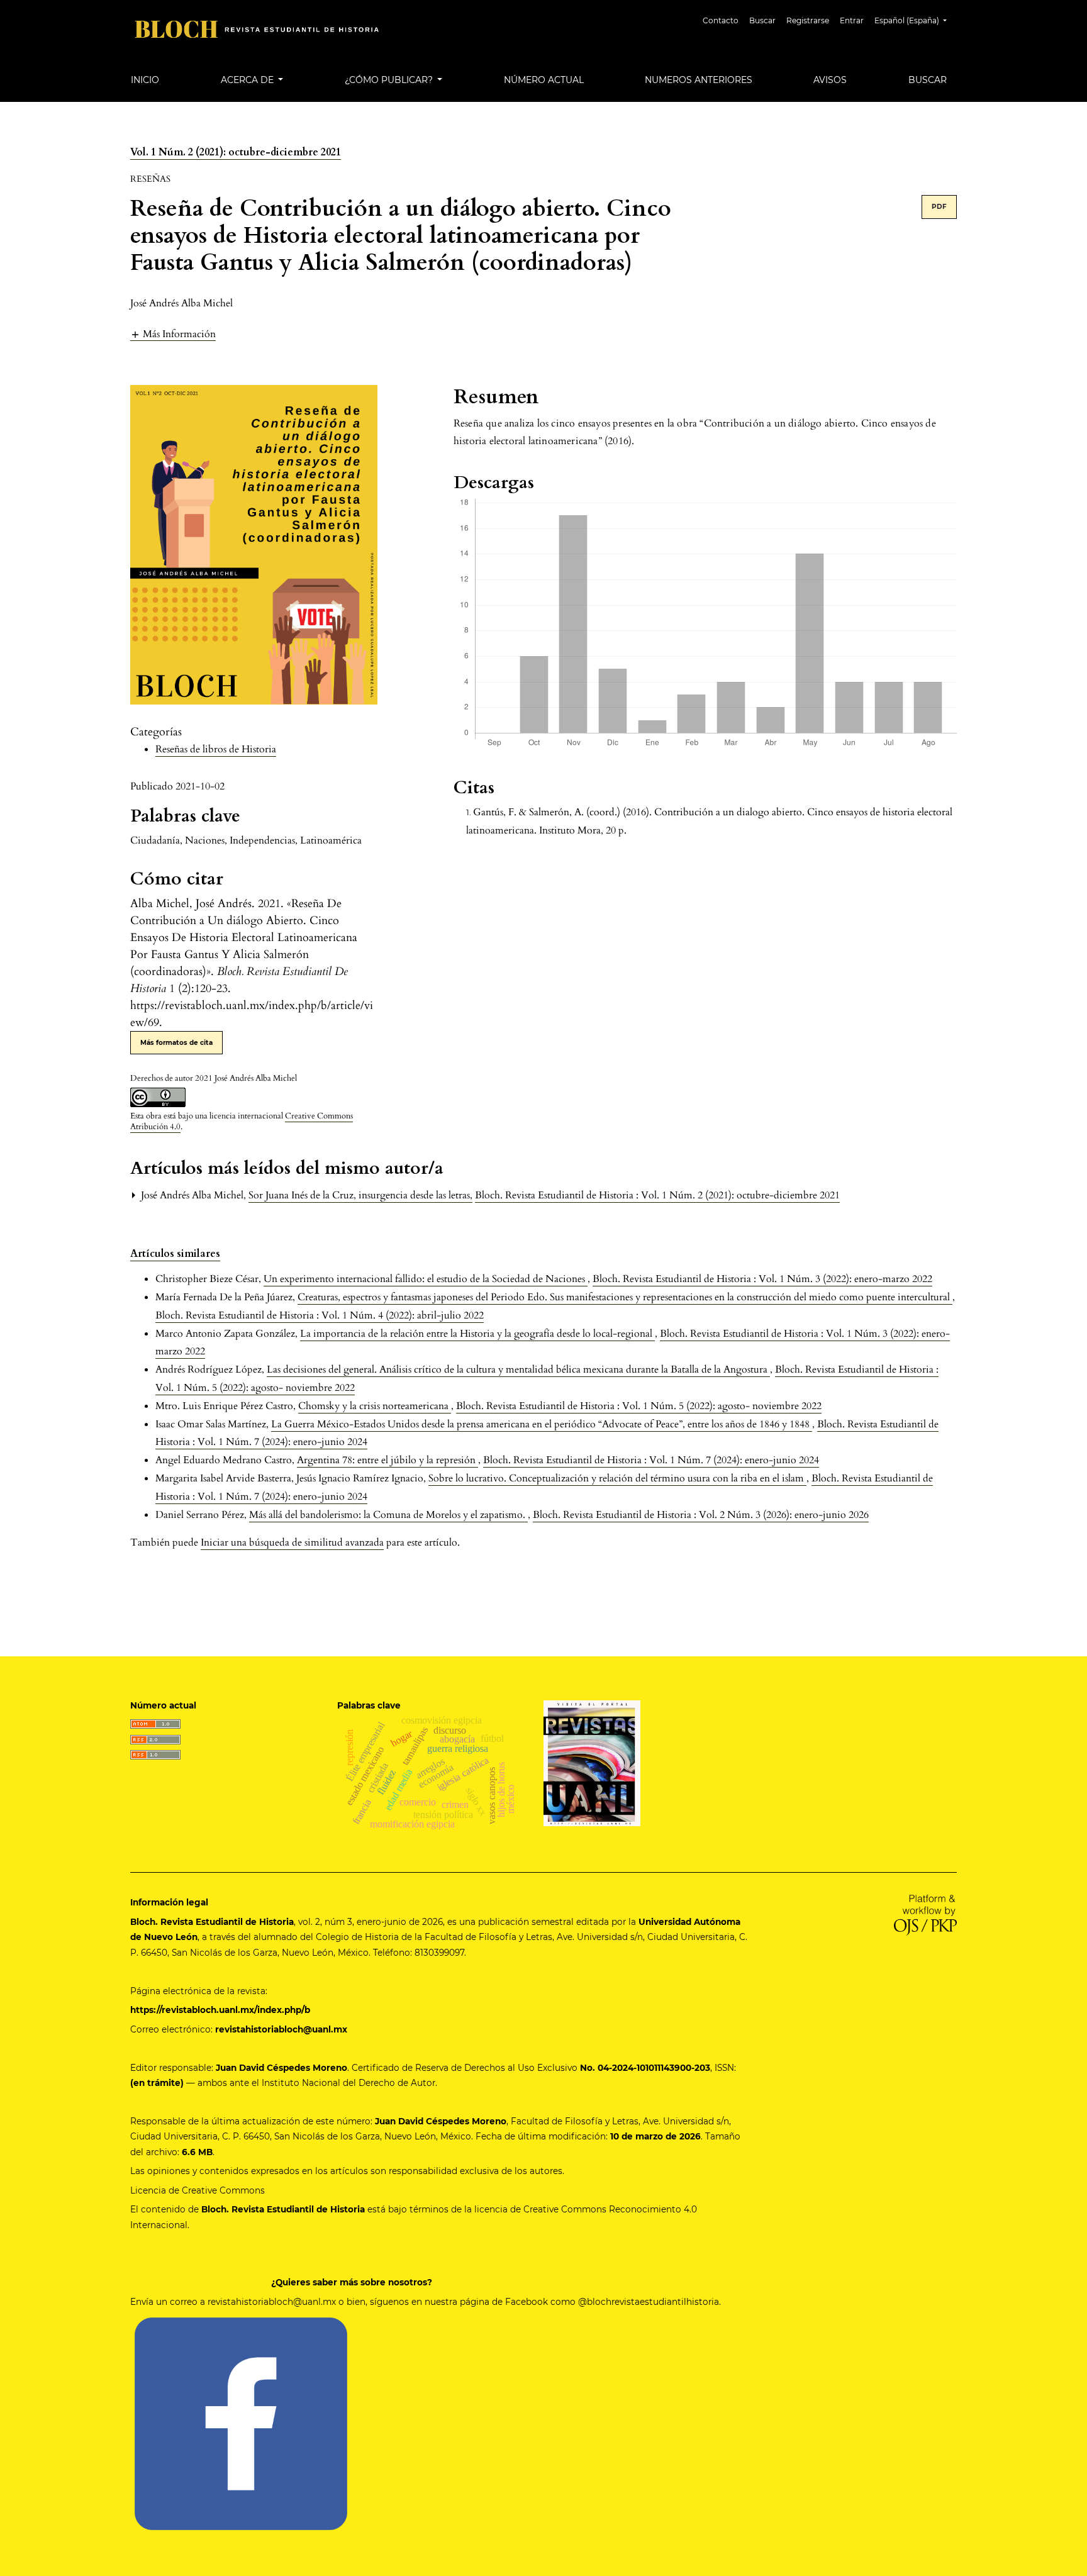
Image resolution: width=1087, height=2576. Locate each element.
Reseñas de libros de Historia (216, 749)
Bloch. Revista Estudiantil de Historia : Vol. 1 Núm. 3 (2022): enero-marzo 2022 (762, 1279)
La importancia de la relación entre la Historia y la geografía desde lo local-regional (477, 1334)
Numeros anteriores (699, 80)
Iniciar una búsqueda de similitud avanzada (292, 1542)
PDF (939, 207)
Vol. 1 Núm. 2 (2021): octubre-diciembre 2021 (236, 152)
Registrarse (808, 20)
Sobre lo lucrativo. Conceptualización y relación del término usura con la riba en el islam (617, 1478)
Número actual (544, 80)
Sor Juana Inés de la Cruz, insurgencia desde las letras (360, 1195)
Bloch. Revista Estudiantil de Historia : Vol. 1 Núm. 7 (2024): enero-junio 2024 (651, 1460)
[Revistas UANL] (592, 1763)
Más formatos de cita (176, 1043)
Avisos (830, 80)
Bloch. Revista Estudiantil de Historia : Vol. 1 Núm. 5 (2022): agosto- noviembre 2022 (639, 1406)
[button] (173, 334)
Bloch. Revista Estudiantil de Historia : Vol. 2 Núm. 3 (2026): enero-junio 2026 (701, 1515)
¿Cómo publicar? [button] (390, 80)
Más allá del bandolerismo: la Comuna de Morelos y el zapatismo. (388, 1515)
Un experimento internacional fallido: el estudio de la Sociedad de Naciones (426, 1279)
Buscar (762, 20)
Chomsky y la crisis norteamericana (375, 1406)
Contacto (721, 20)
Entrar (852, 20)
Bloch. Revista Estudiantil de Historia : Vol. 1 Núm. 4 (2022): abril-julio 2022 (320, 1315)
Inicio (145, 80)
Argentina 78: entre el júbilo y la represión (387, 1460)
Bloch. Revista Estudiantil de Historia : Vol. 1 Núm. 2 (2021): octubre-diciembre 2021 (657, 1195)
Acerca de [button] (248, 80)
